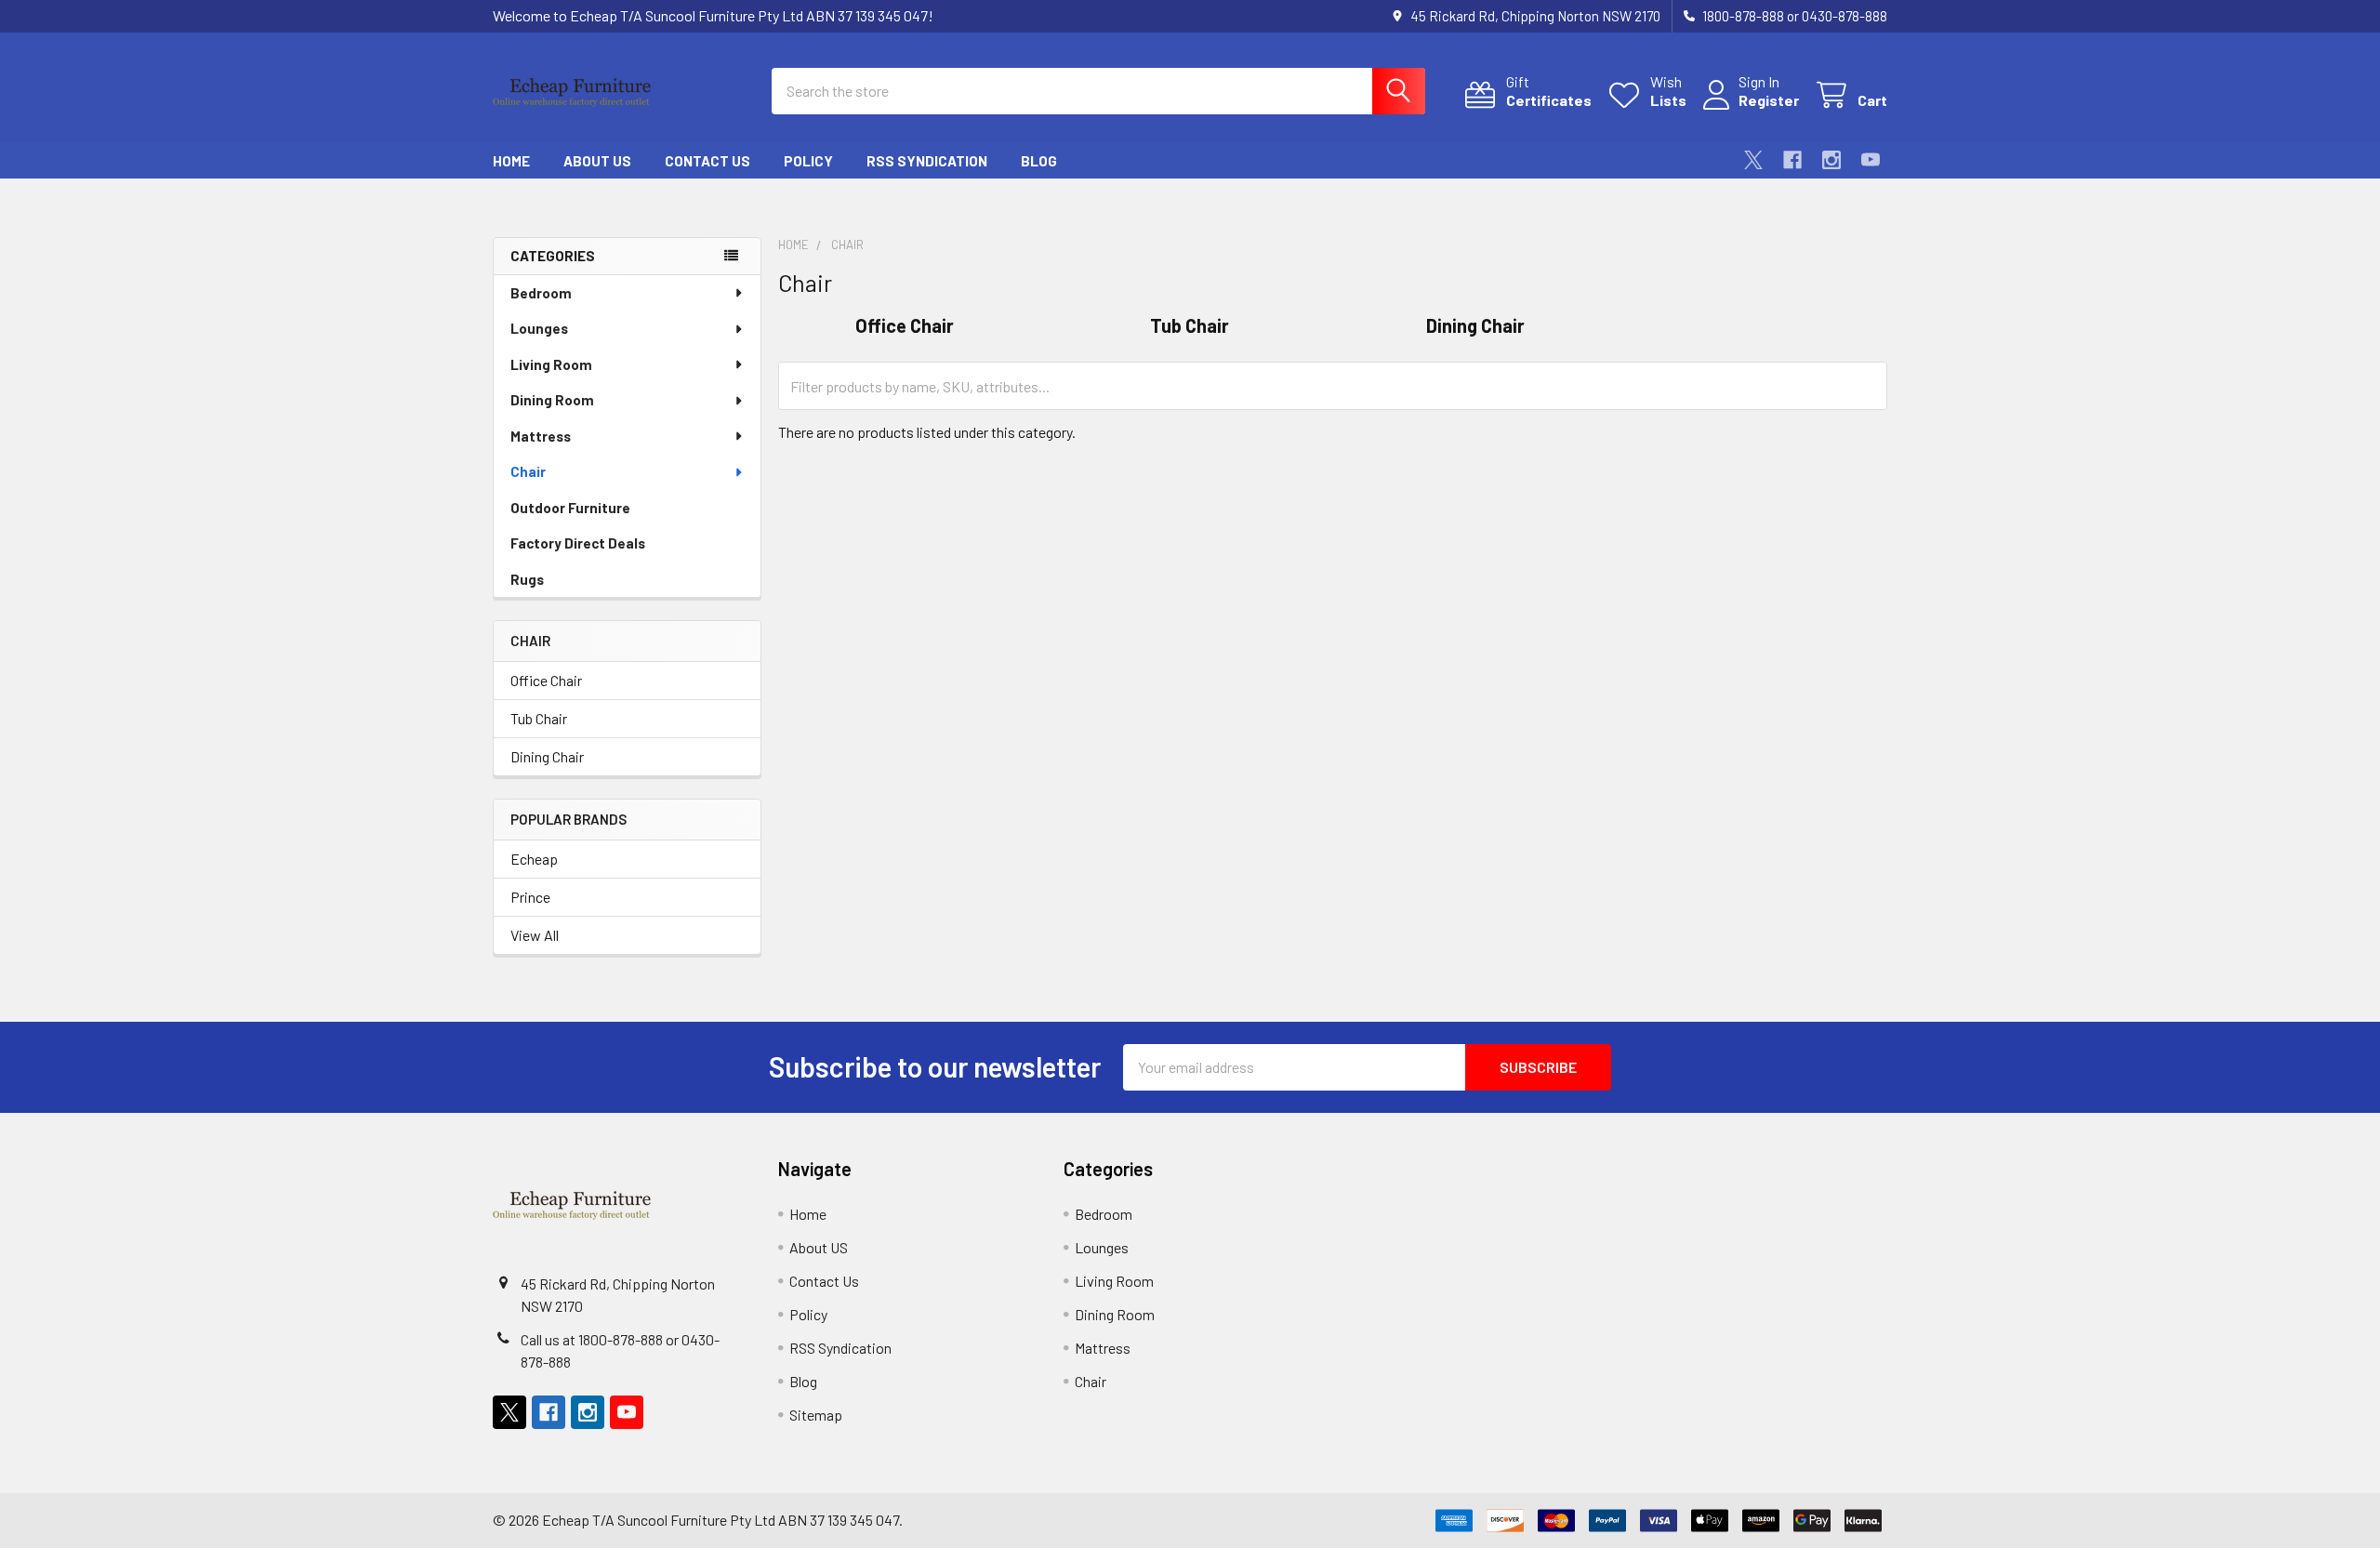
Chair (528, 471)
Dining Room (552, 400)
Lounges (539, 328)
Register (1769, 100)
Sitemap (816, 1415)
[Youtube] (1871, 160)
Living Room (551, 364)
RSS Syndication (927, 161)
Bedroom (541, 293)
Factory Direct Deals (578, 543)
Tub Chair (539, 718)
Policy (808, 161)
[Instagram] (1831, 160)
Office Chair (546, 680)
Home (511, 161)
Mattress (541, 436)
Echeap (534, 859)
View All (535, 935)
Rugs (527, 579)
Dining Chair (547, 756)
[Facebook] (1792, 160)
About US (597, 161)
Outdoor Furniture (570, 508)
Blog (1039, 161)
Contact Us (707, 161)
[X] (1753, 160)
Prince (530, 897)
